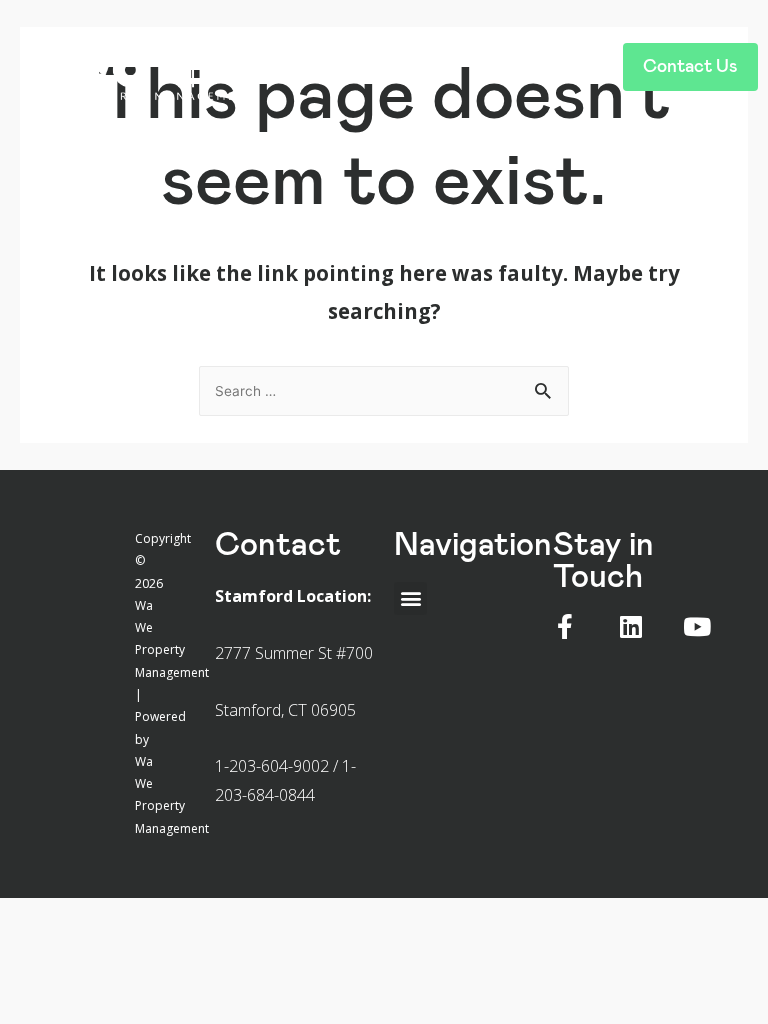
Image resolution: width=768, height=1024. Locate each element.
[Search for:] (384, 389)
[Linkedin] (631, 626)
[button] (428, 61)
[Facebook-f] (565, 626)
